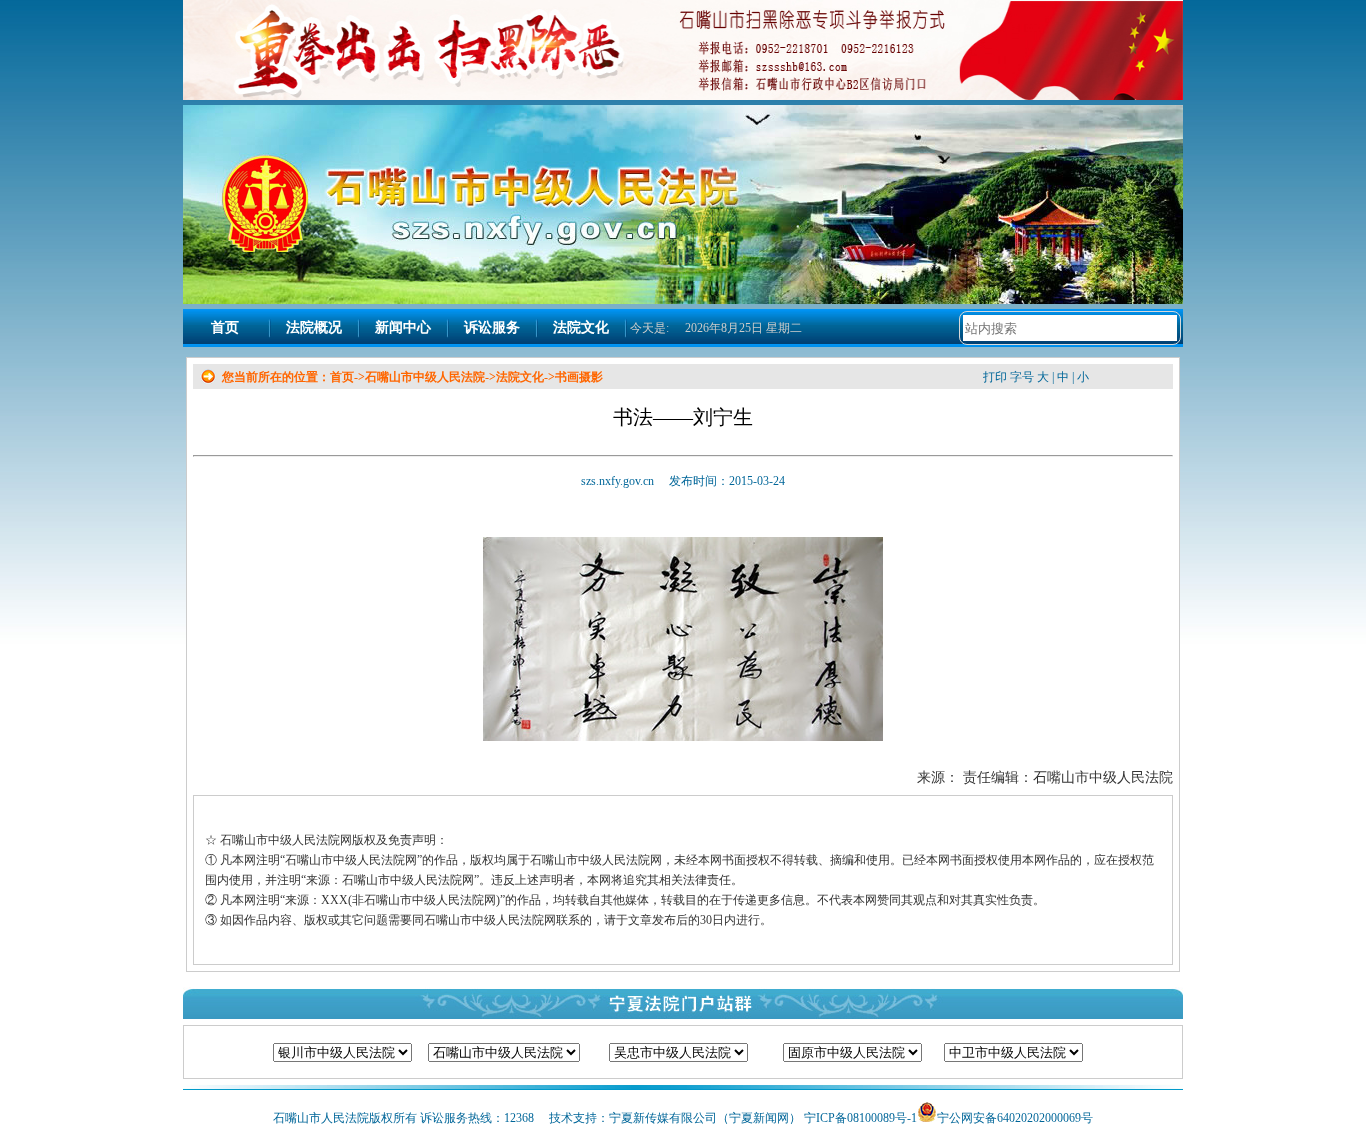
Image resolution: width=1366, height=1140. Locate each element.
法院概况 (314, 327)
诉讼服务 (492, 327)
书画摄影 (579, 377)
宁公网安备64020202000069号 (1015, 1118)
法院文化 (581, 327)
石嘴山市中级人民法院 (425, 377)
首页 (225, 327)
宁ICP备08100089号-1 (860, 1118)
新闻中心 (403, 327)
